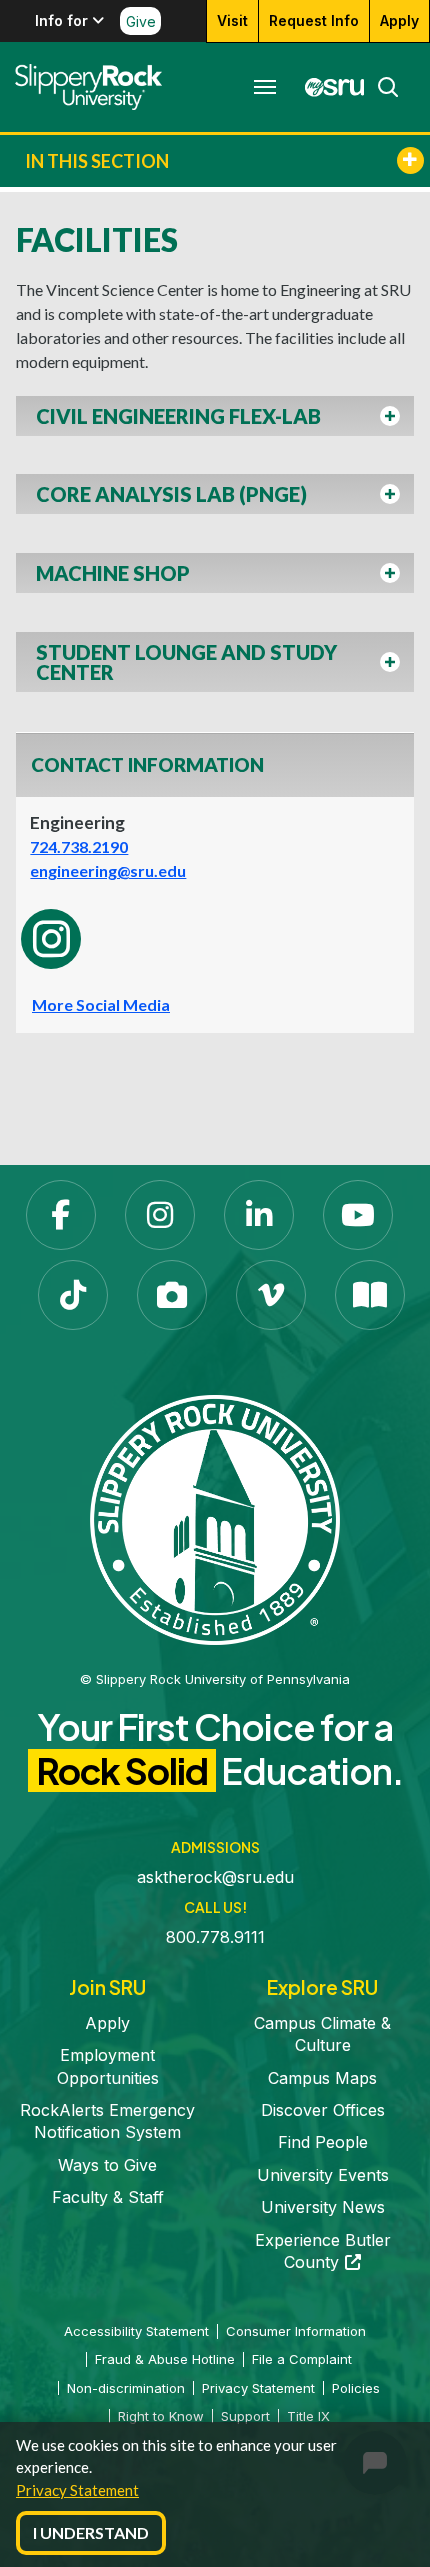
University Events (323, 2175)
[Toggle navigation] (265, 87)
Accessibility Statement (136, 2331)
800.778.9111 (215, 1937)
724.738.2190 (79, 846)
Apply (399, 20)
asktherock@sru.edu (215, 1877)
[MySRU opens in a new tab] (329, 87)
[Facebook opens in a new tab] (61, 1215)
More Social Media (101, 1004)
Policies (356, 2388)
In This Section (97, 161)
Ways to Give (107, 2165)
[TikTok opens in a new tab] (73, 1295)
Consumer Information (296, 2331)
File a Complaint (302, 2359)
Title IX (308, 2416)
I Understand (91, 2532)
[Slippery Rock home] (88, 87)
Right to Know (161, 2416)
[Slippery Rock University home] (215, 1518)
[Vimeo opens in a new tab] (271, 1295)
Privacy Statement (77, 2490)
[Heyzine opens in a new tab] (370, 1295)
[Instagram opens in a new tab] (160, 1215)
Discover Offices (323, 2110)
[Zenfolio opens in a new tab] (172, 1295)
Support (245, 2416)
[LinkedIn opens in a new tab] (259, 1215)
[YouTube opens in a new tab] (358, 1215)
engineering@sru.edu (108, 870)
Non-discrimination (126, 2388)
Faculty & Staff (108, 2197)
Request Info (314, 20)
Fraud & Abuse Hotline (165, 2359)
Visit (232, 20)
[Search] (382, 87)
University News (323, 2207)
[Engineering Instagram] (51, 939)
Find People (323, 2142)
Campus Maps (322, 2078)
